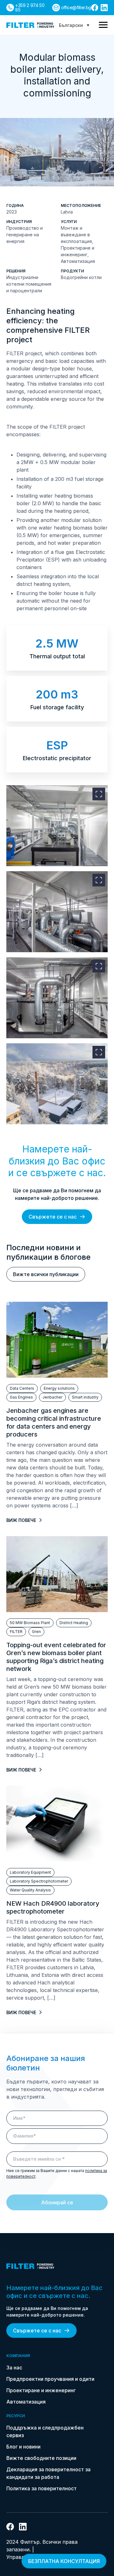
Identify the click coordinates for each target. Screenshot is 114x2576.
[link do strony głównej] (30, 25)
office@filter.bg (76, 7)
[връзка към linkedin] (104, 8)
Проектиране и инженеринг (41, 2390)
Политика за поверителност (41, 2488)
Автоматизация (26, 2402)
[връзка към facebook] (95, 8)
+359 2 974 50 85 (30, 7)
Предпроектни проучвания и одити (50, 2379)
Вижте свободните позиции (41, 2458)
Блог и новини (23, 2447)
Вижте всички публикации (46, 1274)
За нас (14, 2368)
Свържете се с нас (53, 1217)
